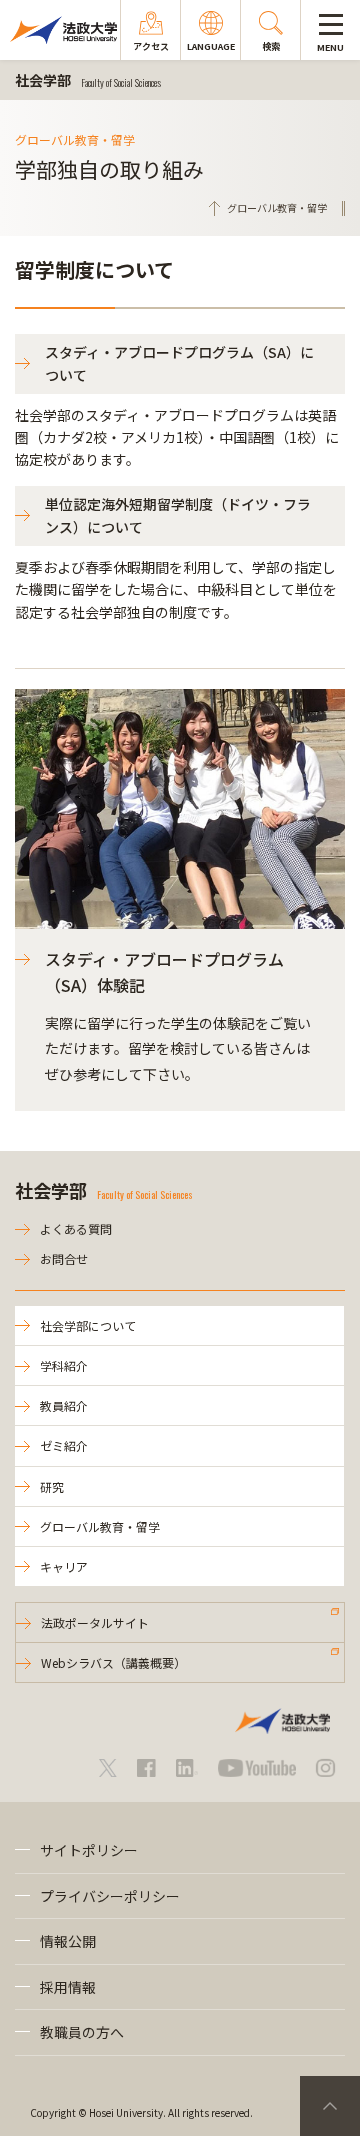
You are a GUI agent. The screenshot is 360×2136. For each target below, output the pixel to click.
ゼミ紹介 (64, 1445)
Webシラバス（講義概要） (113, 1662)
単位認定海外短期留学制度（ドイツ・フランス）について (178, 515)
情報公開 (68, 1941)
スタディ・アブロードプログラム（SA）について (179, 363)
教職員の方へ (82, 2032)
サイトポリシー (89, 1850)
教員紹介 (64, 1405)
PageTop (330, 2106)
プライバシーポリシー (110, 1896)
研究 (52, 1486)
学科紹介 (64, 1365)
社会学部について (88, 1325)
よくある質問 (76, 1228)
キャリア (64, 1566)
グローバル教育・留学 (100, 1526)
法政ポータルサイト (95, 1622)
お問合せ (64, 1258)
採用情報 (68, 1987)
